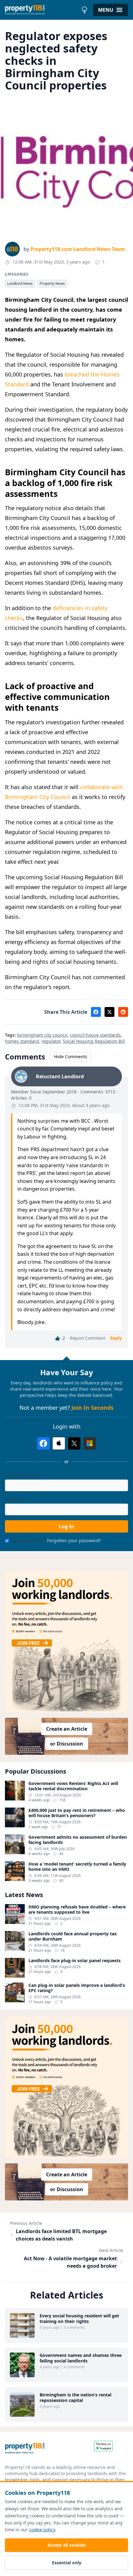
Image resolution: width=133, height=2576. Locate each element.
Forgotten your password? (74, 1540)
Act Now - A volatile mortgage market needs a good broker (70, 2262)
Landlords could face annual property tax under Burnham (73, 1936)
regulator (51, 1041)
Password (15, 1499)
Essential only (67, 2563)
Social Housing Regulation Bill (94, 1041)
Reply (116, 1338)
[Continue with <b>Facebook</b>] (43, 1443)
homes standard (22, 1041)
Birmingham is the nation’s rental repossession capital (75, 2397)
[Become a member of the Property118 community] (66, 1642)
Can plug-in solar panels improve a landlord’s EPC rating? (77, 1988)
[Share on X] (109, 1012)
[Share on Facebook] (96, 1012)
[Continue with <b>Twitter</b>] (74, 1443)
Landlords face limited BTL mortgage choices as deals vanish (61, 2235)
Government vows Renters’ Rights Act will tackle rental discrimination (73, 1786)
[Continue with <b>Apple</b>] (59, 1443)
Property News (52, 283)
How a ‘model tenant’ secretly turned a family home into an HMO (77, 1867)
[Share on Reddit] (123, 1012)
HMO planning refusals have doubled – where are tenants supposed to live (77, 1910)
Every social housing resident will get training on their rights (79, 2318)
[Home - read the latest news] (42, 10)
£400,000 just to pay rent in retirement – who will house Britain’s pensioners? (77, 1813)
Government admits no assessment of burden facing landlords (78, 1840)
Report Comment (88, 1338)
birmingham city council (42, 1035)
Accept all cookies (66, 2545)
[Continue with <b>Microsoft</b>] (90, 1443)
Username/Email (22, 1475)
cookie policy (42, 2530)
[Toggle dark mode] (84, 10)
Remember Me (27, 1540)
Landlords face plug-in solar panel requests (75, 1961)
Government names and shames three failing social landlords (81, 2358)
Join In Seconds (92, 1408)
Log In (66, 1526)
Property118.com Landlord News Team (78, 249)
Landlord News (20, 283)
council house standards (95, 1035)
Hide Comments (71, 1057)
